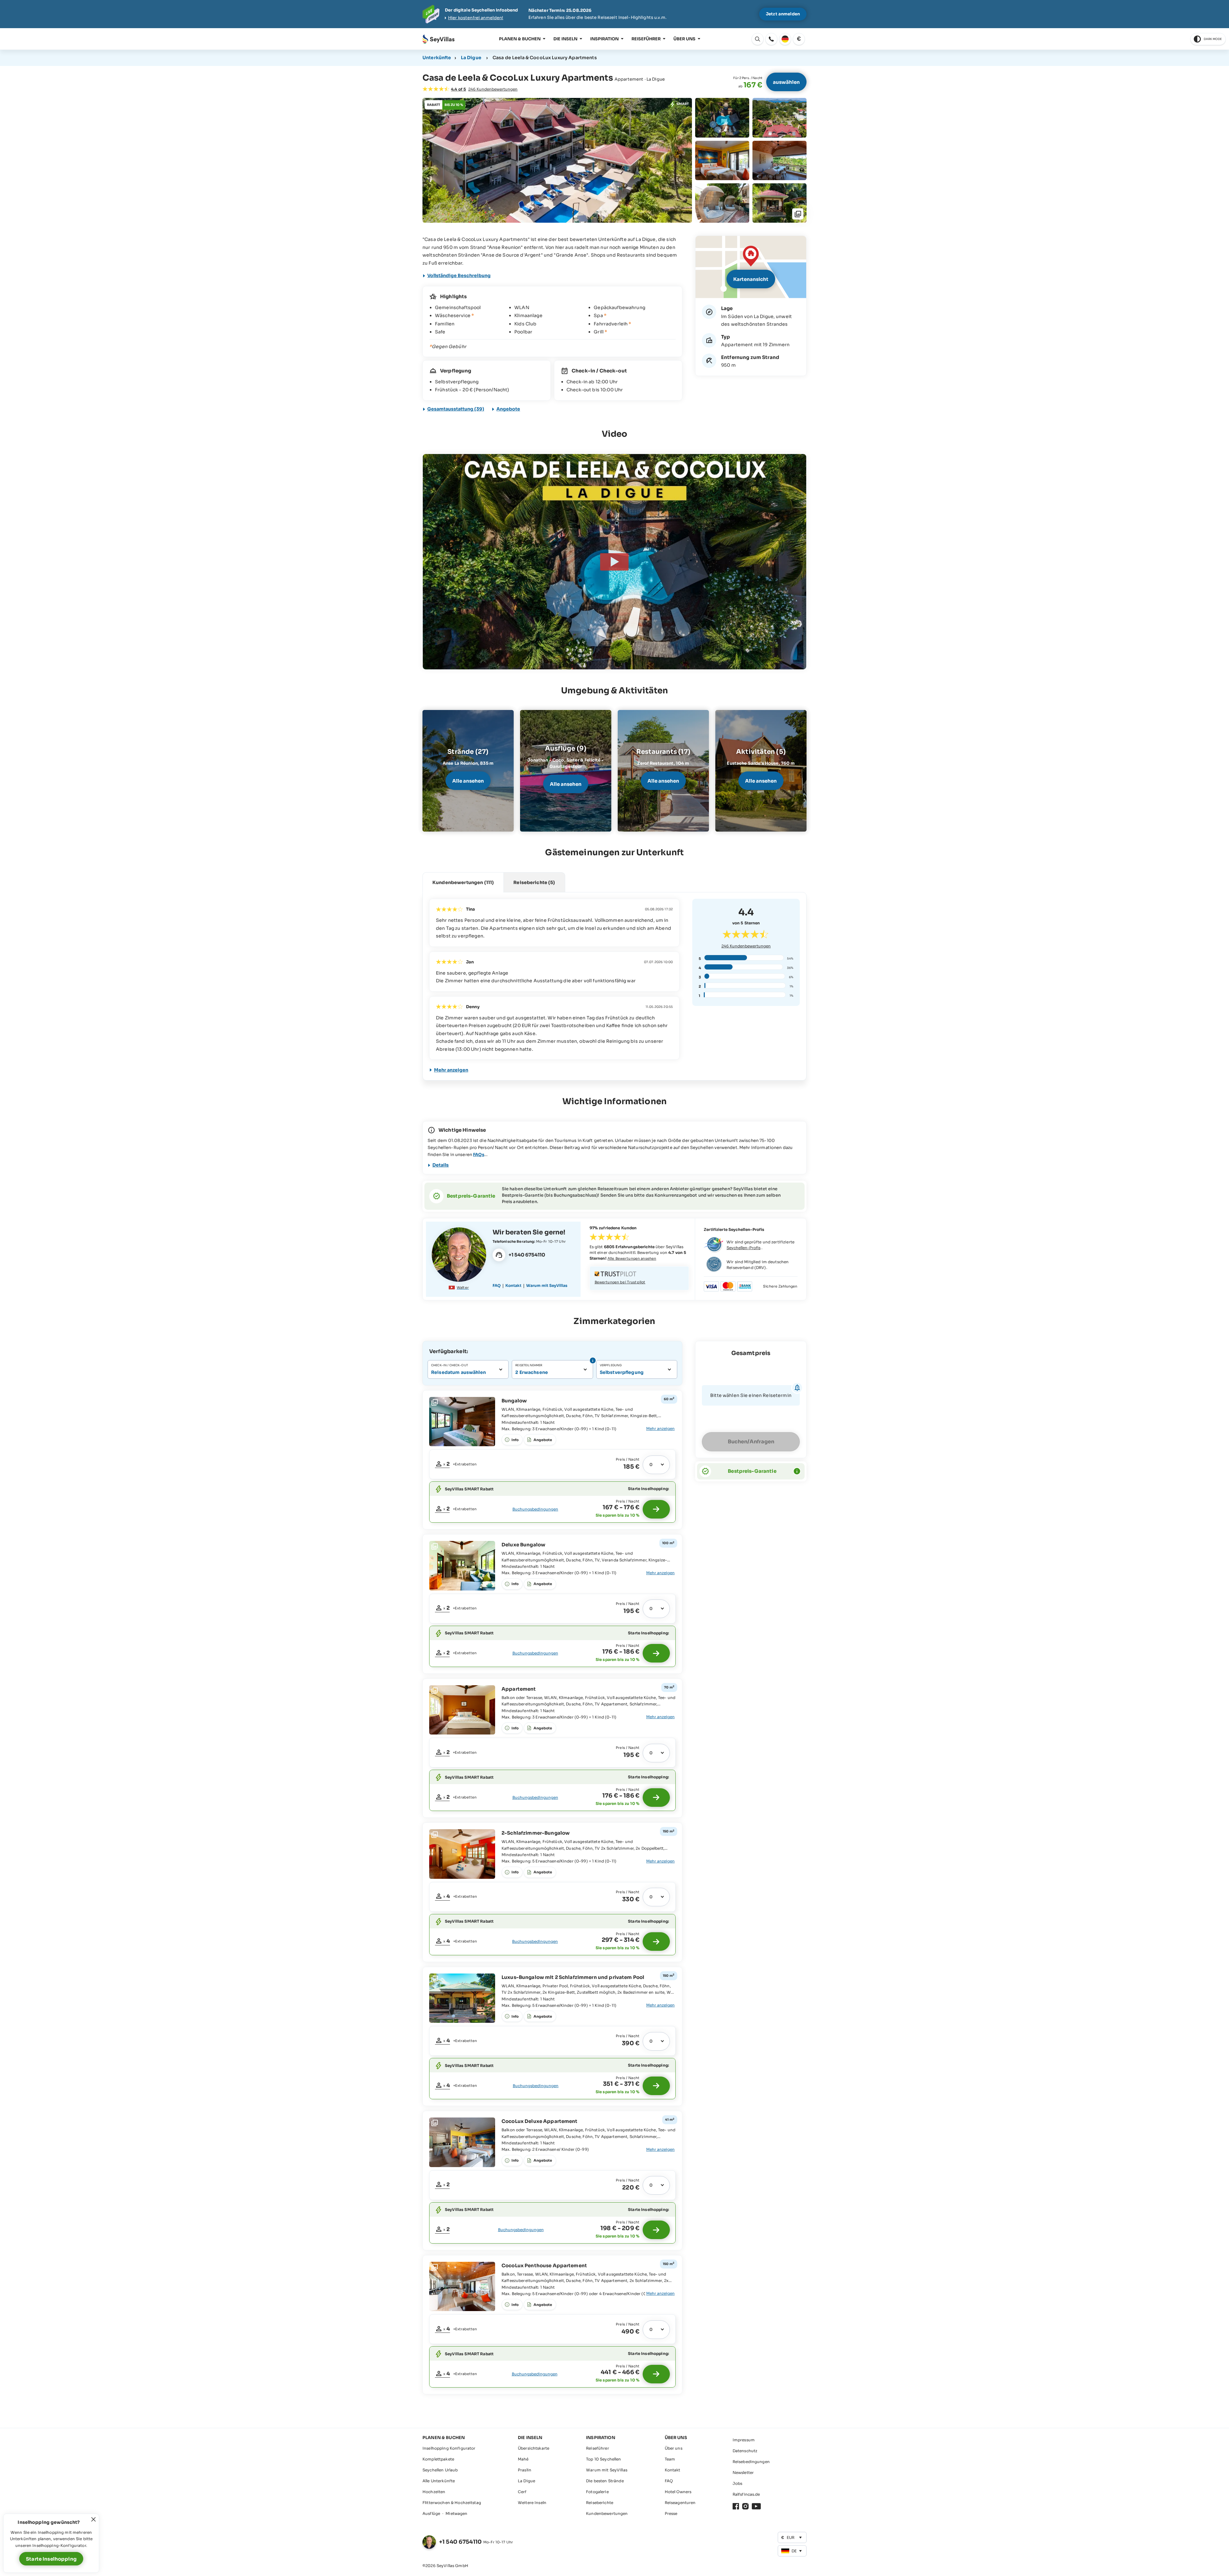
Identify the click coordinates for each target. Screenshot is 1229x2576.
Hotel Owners (678, 2492)
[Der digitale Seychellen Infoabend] (614, 14)
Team (670, 2459)
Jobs (738, 2483)
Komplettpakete (438, 2459)
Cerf (522, 2492)
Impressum (744, 2440)
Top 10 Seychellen (603, 2459)
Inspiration (604, 39)
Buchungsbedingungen (535, 1509)
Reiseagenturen (680, 2503)
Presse (671, 2513)
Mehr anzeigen (451, 1070)
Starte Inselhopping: (648, 1489)
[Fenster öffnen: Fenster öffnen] (771, 39)
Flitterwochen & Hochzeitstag (452, 2503)
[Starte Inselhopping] (656, 1509)
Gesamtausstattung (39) (456, 409)
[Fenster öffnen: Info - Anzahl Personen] (592, 1360)
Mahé (523, 2459)
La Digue (471, 58)
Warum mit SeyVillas (547, 1285)
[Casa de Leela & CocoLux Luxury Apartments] (614, 562)
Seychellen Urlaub (440, 2470)
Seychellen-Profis (743, 1248)
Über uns (684, 39)
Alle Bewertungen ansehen (632, 1258)
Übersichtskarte (534, 2448)
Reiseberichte (600, 2503)
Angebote (508, 409)
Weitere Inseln (532, 2503)
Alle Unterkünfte (439, 2481)
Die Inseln (565, 39)
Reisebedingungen (751, 2462)
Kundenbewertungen (746, 946)
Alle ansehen (468, 781)
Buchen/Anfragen (751, 1442)
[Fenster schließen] (93, 2519)
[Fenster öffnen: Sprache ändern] (785, 39)
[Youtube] (756, 2506)
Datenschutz (745, 2451)
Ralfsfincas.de (746, 2494)
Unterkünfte (437, 58)
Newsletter (743, 2472)
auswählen (786, 82)
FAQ (497, 1285)
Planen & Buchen (520, 39)
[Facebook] (736, 2506)
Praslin (525, 2470)
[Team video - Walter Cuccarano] (459, 1255)
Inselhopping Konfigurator (449, 2448)
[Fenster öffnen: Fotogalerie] (557, 160)
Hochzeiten (434, 2492)
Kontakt (513, 1285)
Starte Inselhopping (51, 2559)
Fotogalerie (597, 2492)
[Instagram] (745, 2506)
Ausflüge (431, 2513)
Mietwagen (456, 2513)
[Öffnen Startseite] (438, 39)
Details (441, 1165)
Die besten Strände (605, 2481)
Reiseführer (646, 39)
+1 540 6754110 (460, 2542)
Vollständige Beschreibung (459, 275)
